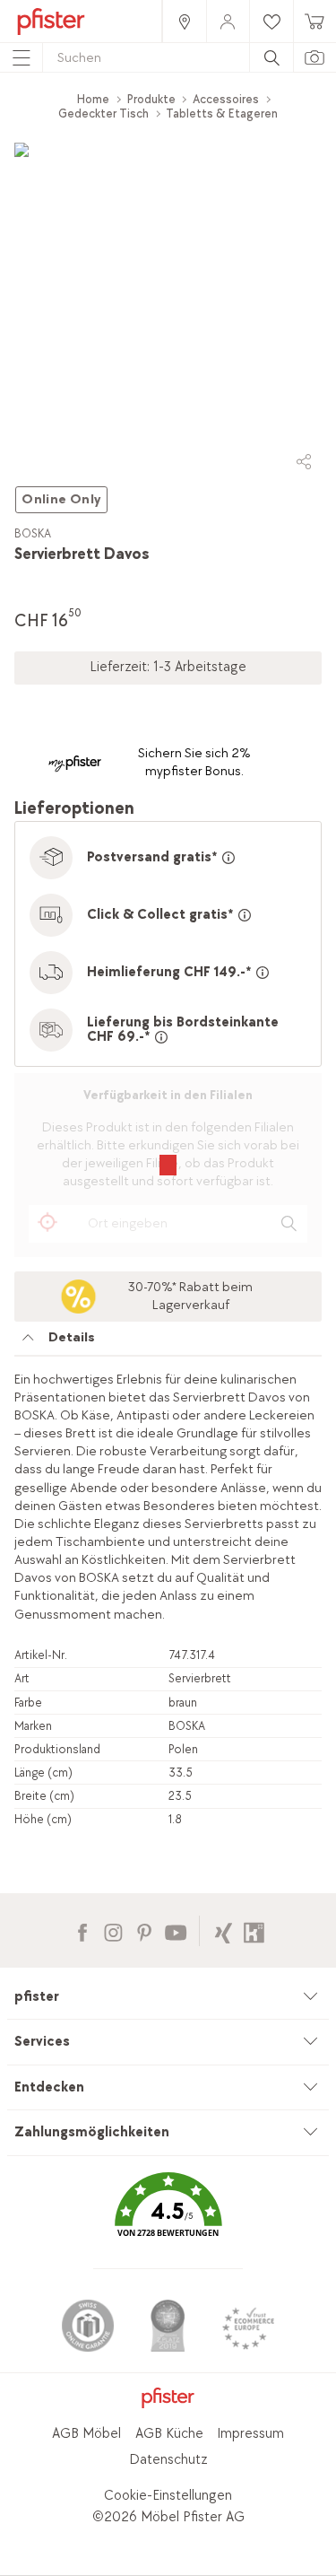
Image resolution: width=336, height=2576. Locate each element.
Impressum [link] (250, 2434)
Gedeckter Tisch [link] (103, 114)
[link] (184, 21)
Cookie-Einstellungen (168, 2496)
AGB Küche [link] (169, 2434)
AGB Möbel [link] (86, 2434)
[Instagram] (113, 1930)
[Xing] (224, 1930)
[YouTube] (175, 1930)
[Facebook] (82, 1930)
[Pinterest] (144, 1930)
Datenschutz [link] (168, 2460)
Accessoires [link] (226, 99)
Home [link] (93, 99)
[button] (168, 2218)
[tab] (168, 1342)
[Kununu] (254, 1930)
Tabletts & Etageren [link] (222, 114)
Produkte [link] (151, 99)
